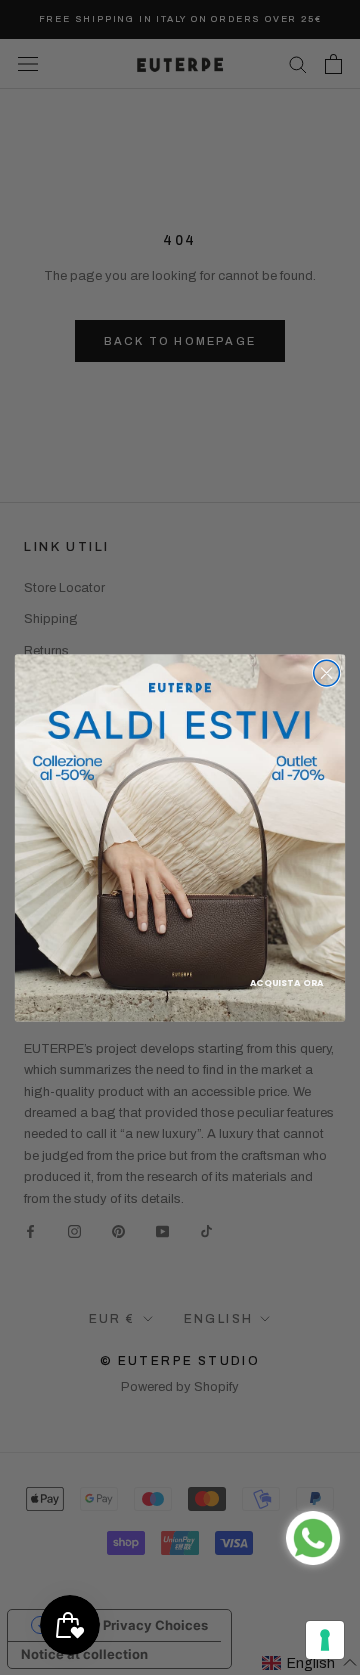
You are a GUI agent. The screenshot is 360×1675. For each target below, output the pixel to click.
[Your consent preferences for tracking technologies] (325, 1640)
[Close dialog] (327, 673)
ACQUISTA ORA (286, 982)
